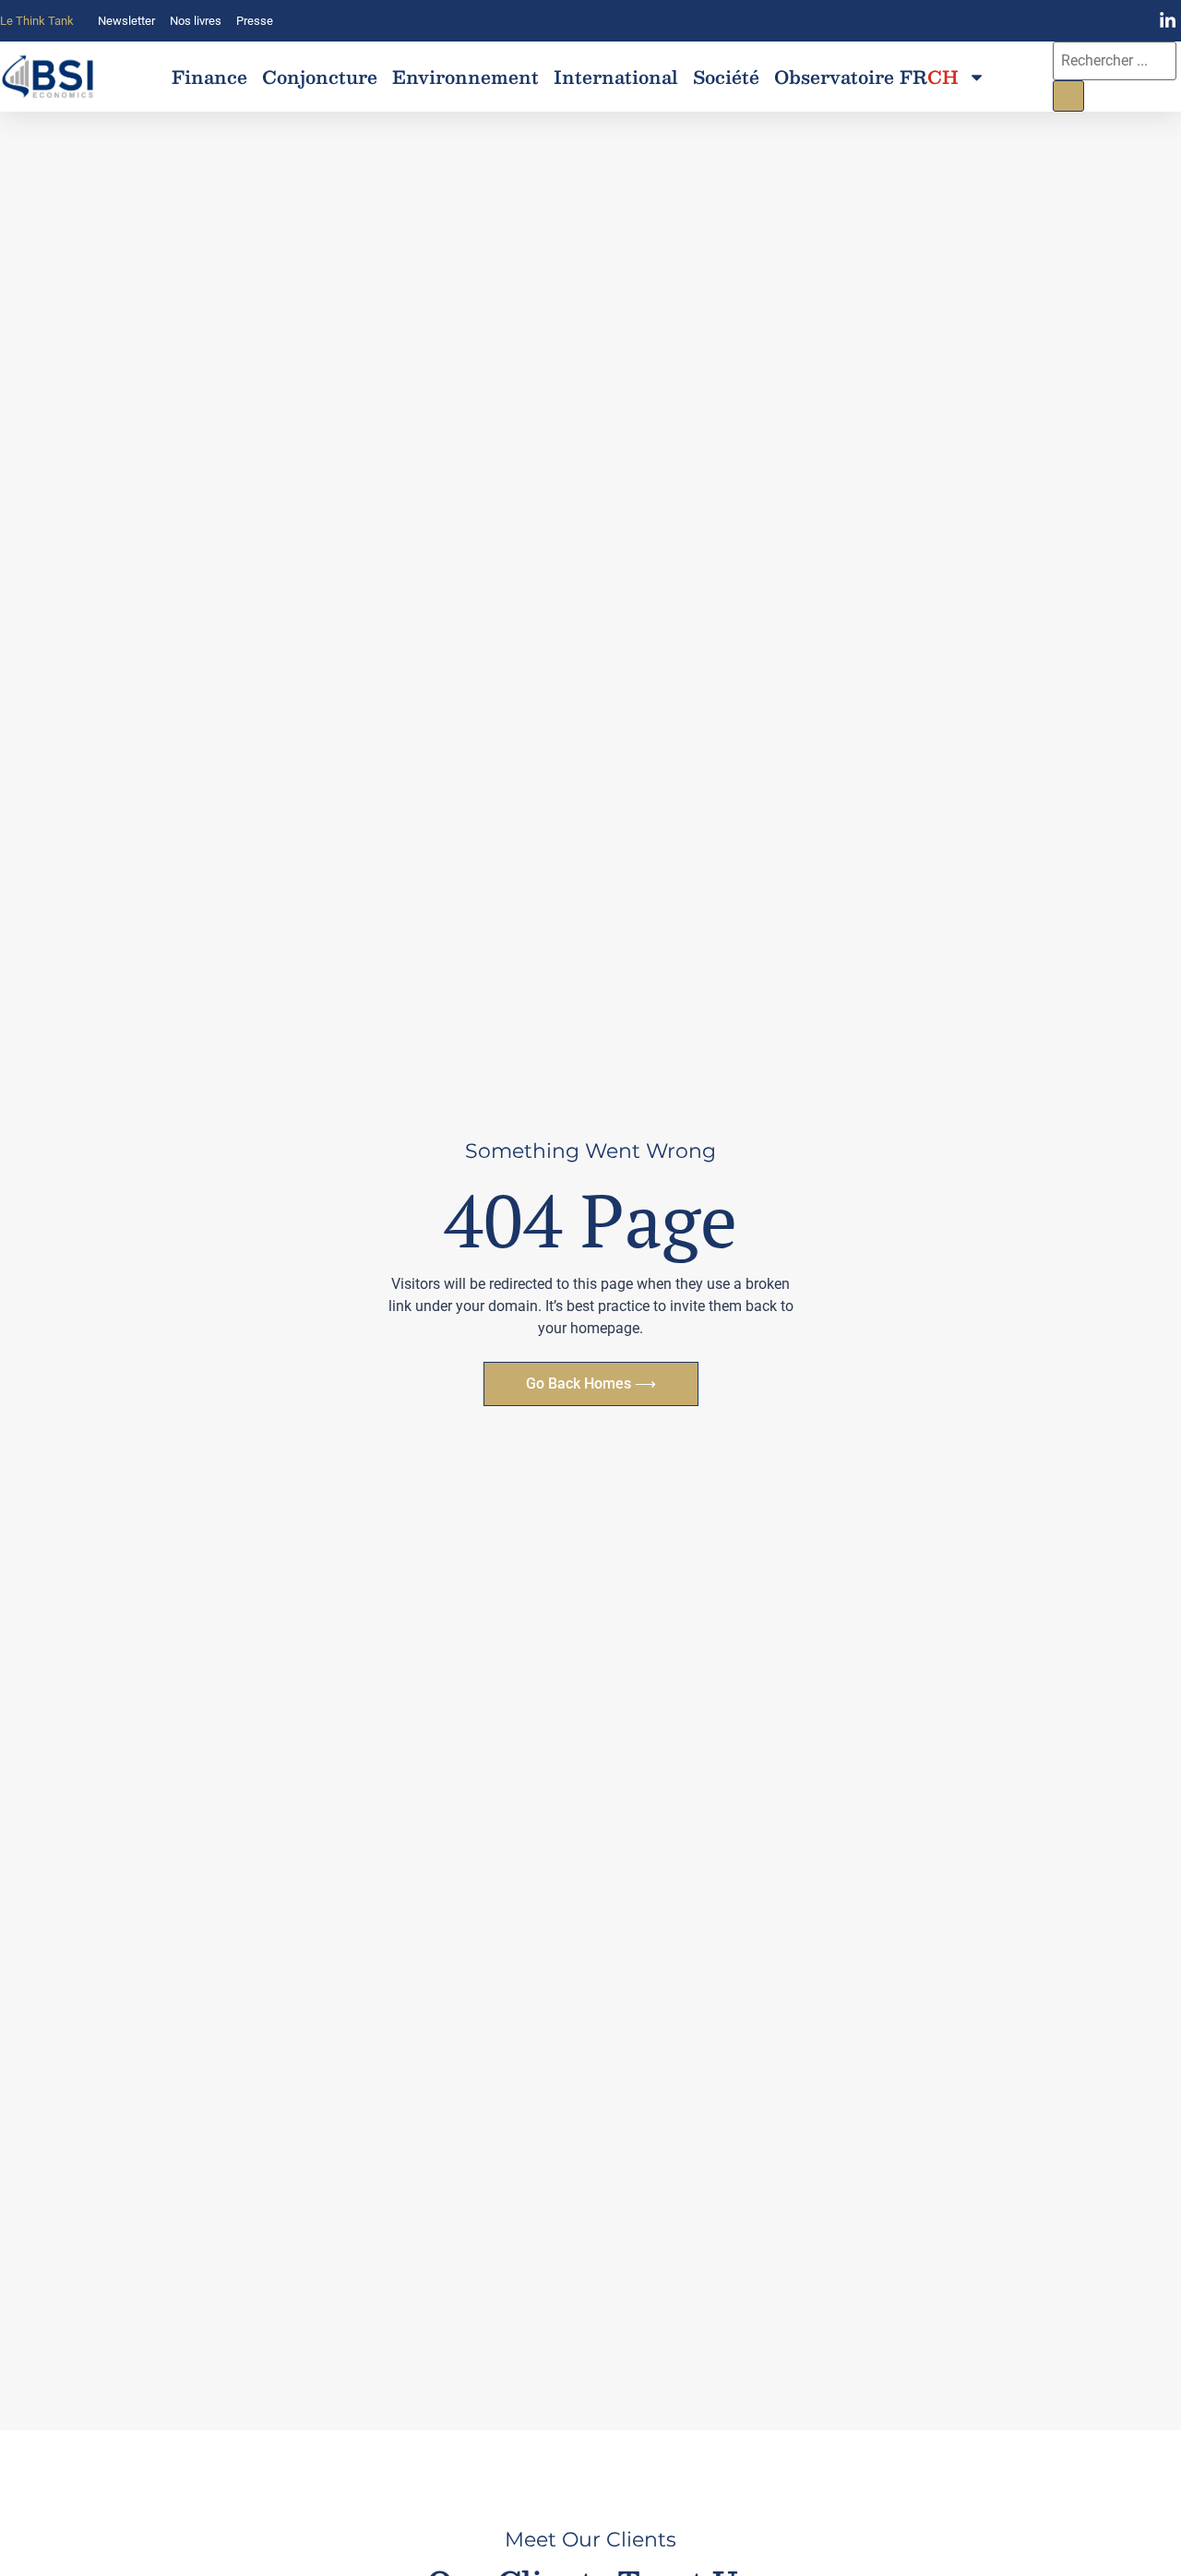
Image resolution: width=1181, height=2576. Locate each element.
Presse (255, 21)
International (616, 77)
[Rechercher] (1068, 96)
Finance (209, 77)
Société (726, 77)
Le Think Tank (37, 21)
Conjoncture (320, 77)
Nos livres (196, 21)
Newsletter (126, 21)
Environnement (465, 77)
